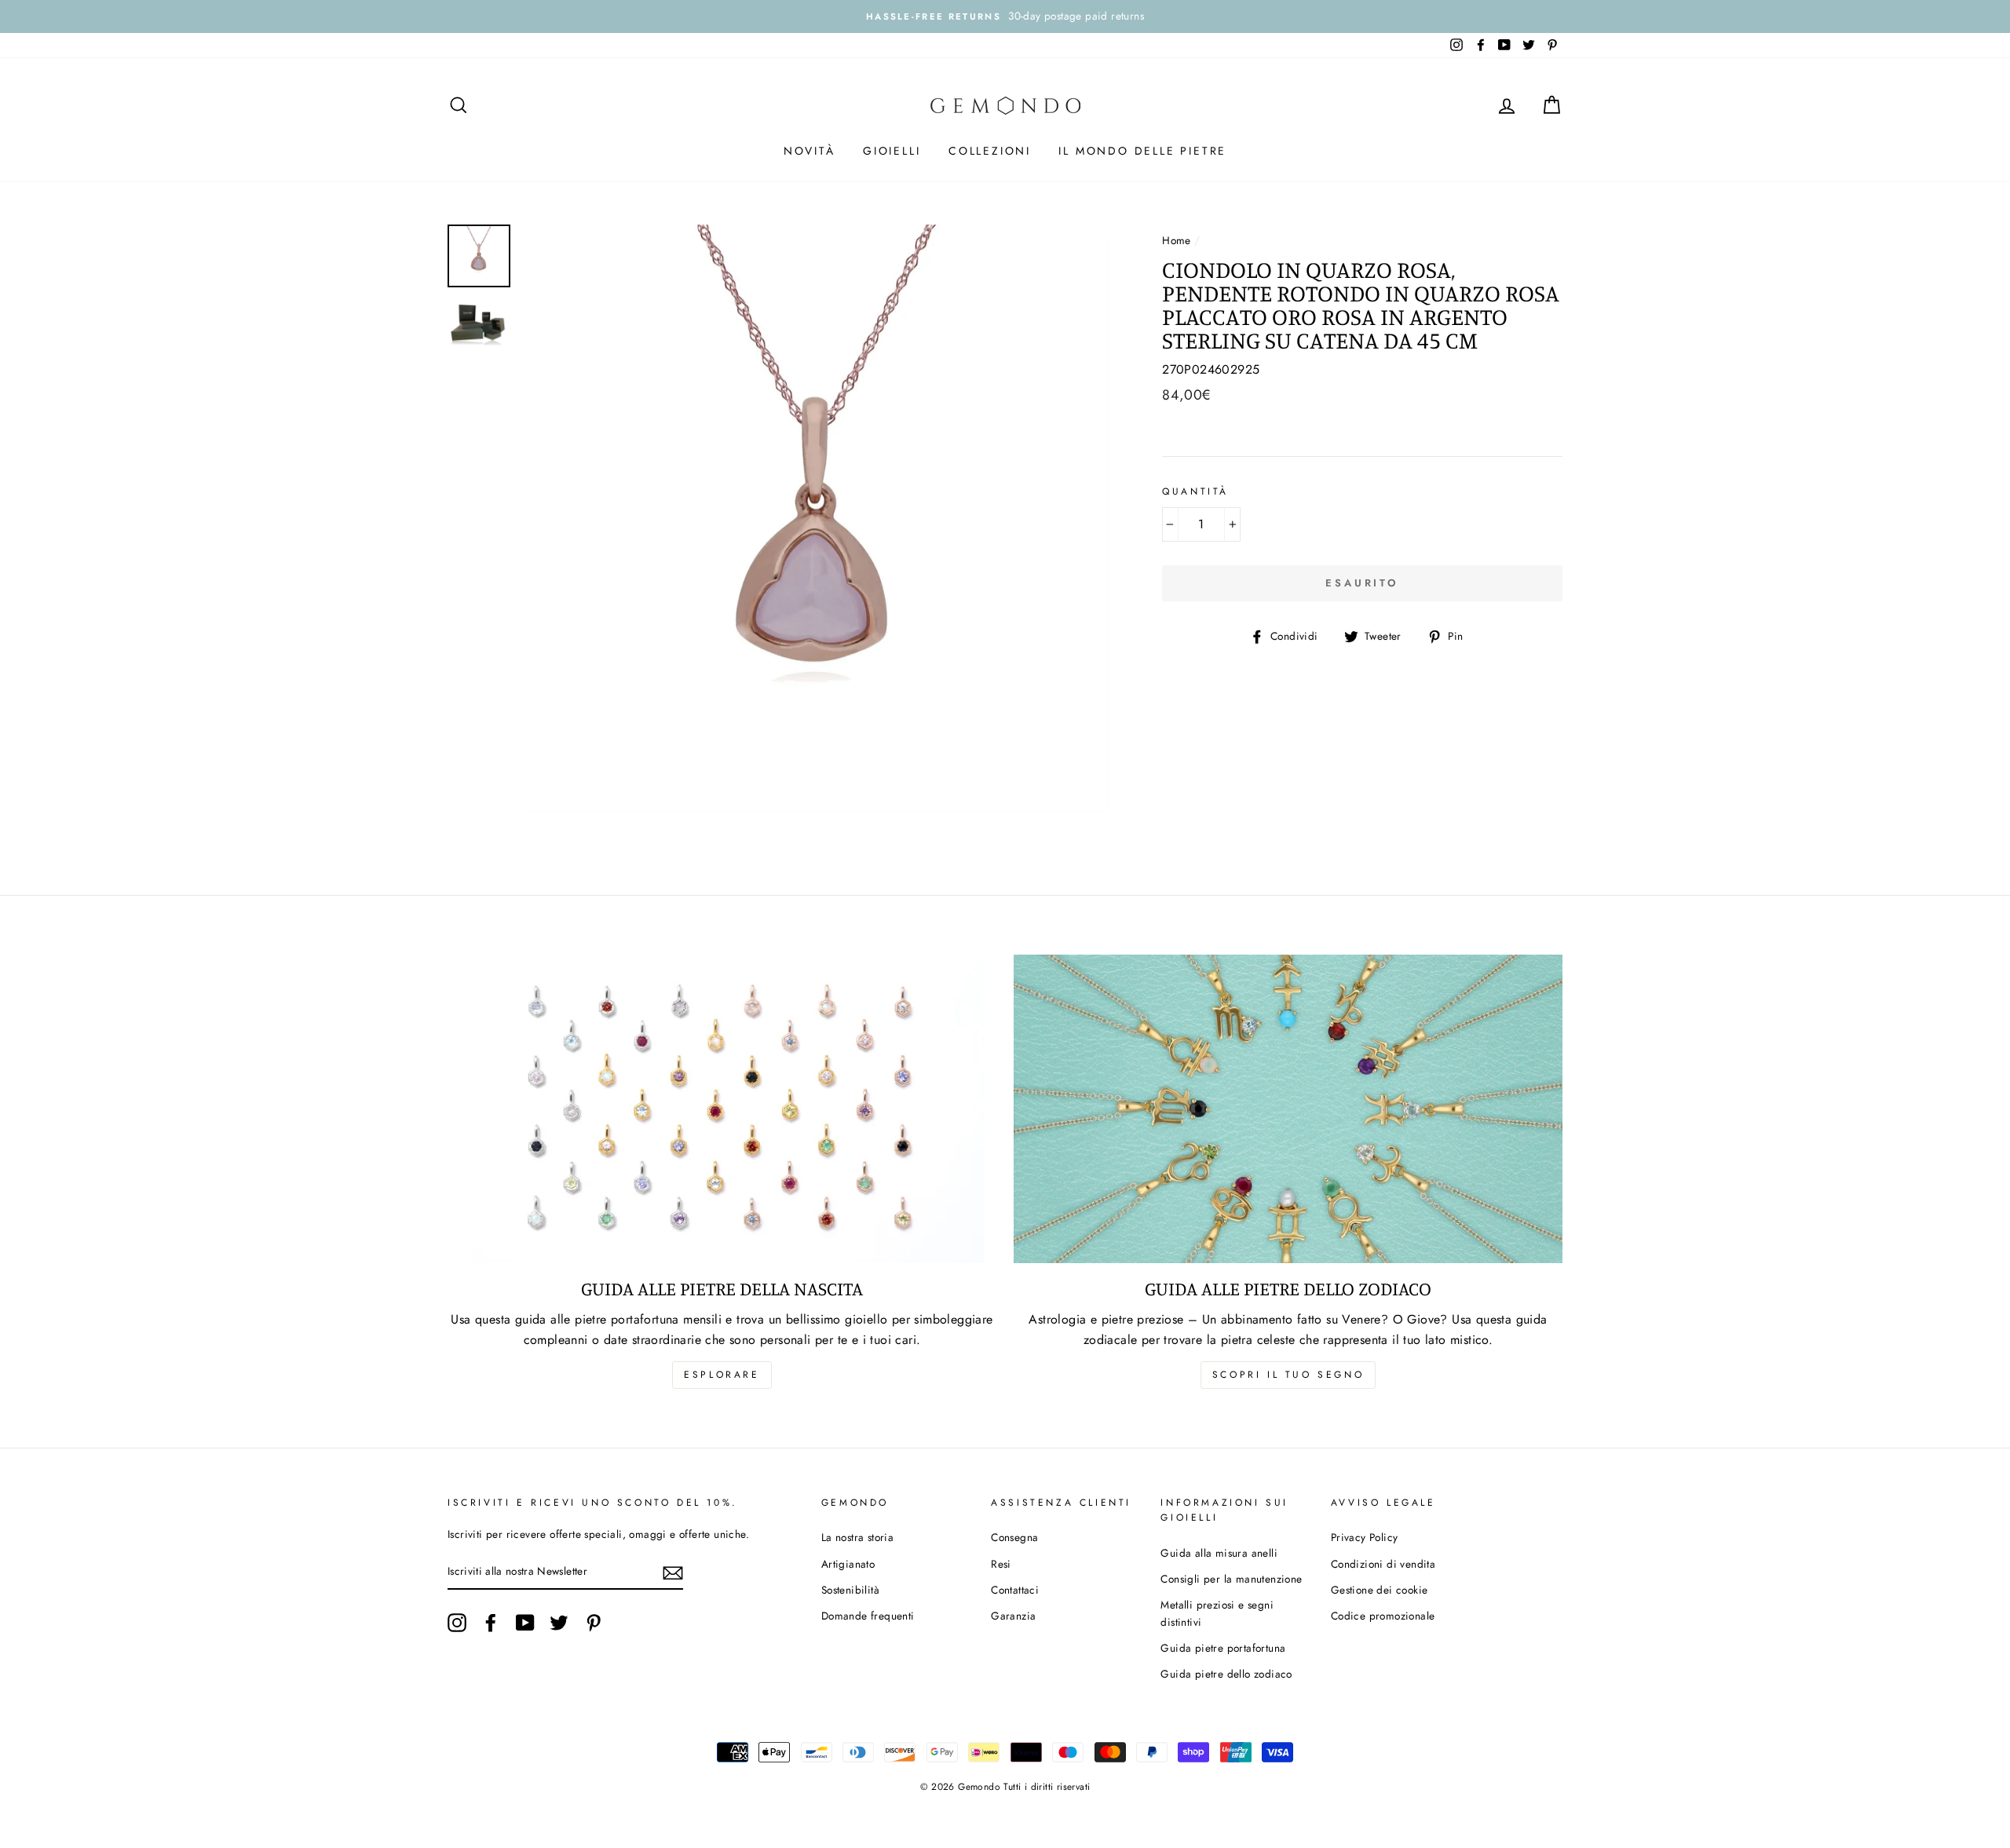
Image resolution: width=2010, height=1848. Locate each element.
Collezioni (990, 151)
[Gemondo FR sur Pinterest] (594, 1623)
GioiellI (892, 151)
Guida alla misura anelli (1219, 1553)
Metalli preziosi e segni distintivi (1217, 1613)
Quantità (1195, 491)
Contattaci (1015, 1590)
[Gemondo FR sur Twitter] (559, 1623)
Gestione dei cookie (1380, 1590)
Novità (809, 151)
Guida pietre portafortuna (1223, 1648)
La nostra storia (857, 1537)
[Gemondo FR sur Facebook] (491, 1623)
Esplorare (722, 1375)
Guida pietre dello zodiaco (1226, 1674)
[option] (1005, 16)
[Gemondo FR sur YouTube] (525, 1623)
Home (1177, 240)
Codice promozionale (1383, 1616)
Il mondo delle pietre (1142, 151)
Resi (1001, 1564)
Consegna (1014, 1537)
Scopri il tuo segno (1288, 1375)
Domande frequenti (868, 1616)
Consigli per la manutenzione (1231, 1579)
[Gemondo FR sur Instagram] (457, 1623)
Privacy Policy (1365, 1537)
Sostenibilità (850, 1590)
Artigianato (848, 1564)
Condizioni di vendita (1383, 1564)
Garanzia (1013, 1616)
